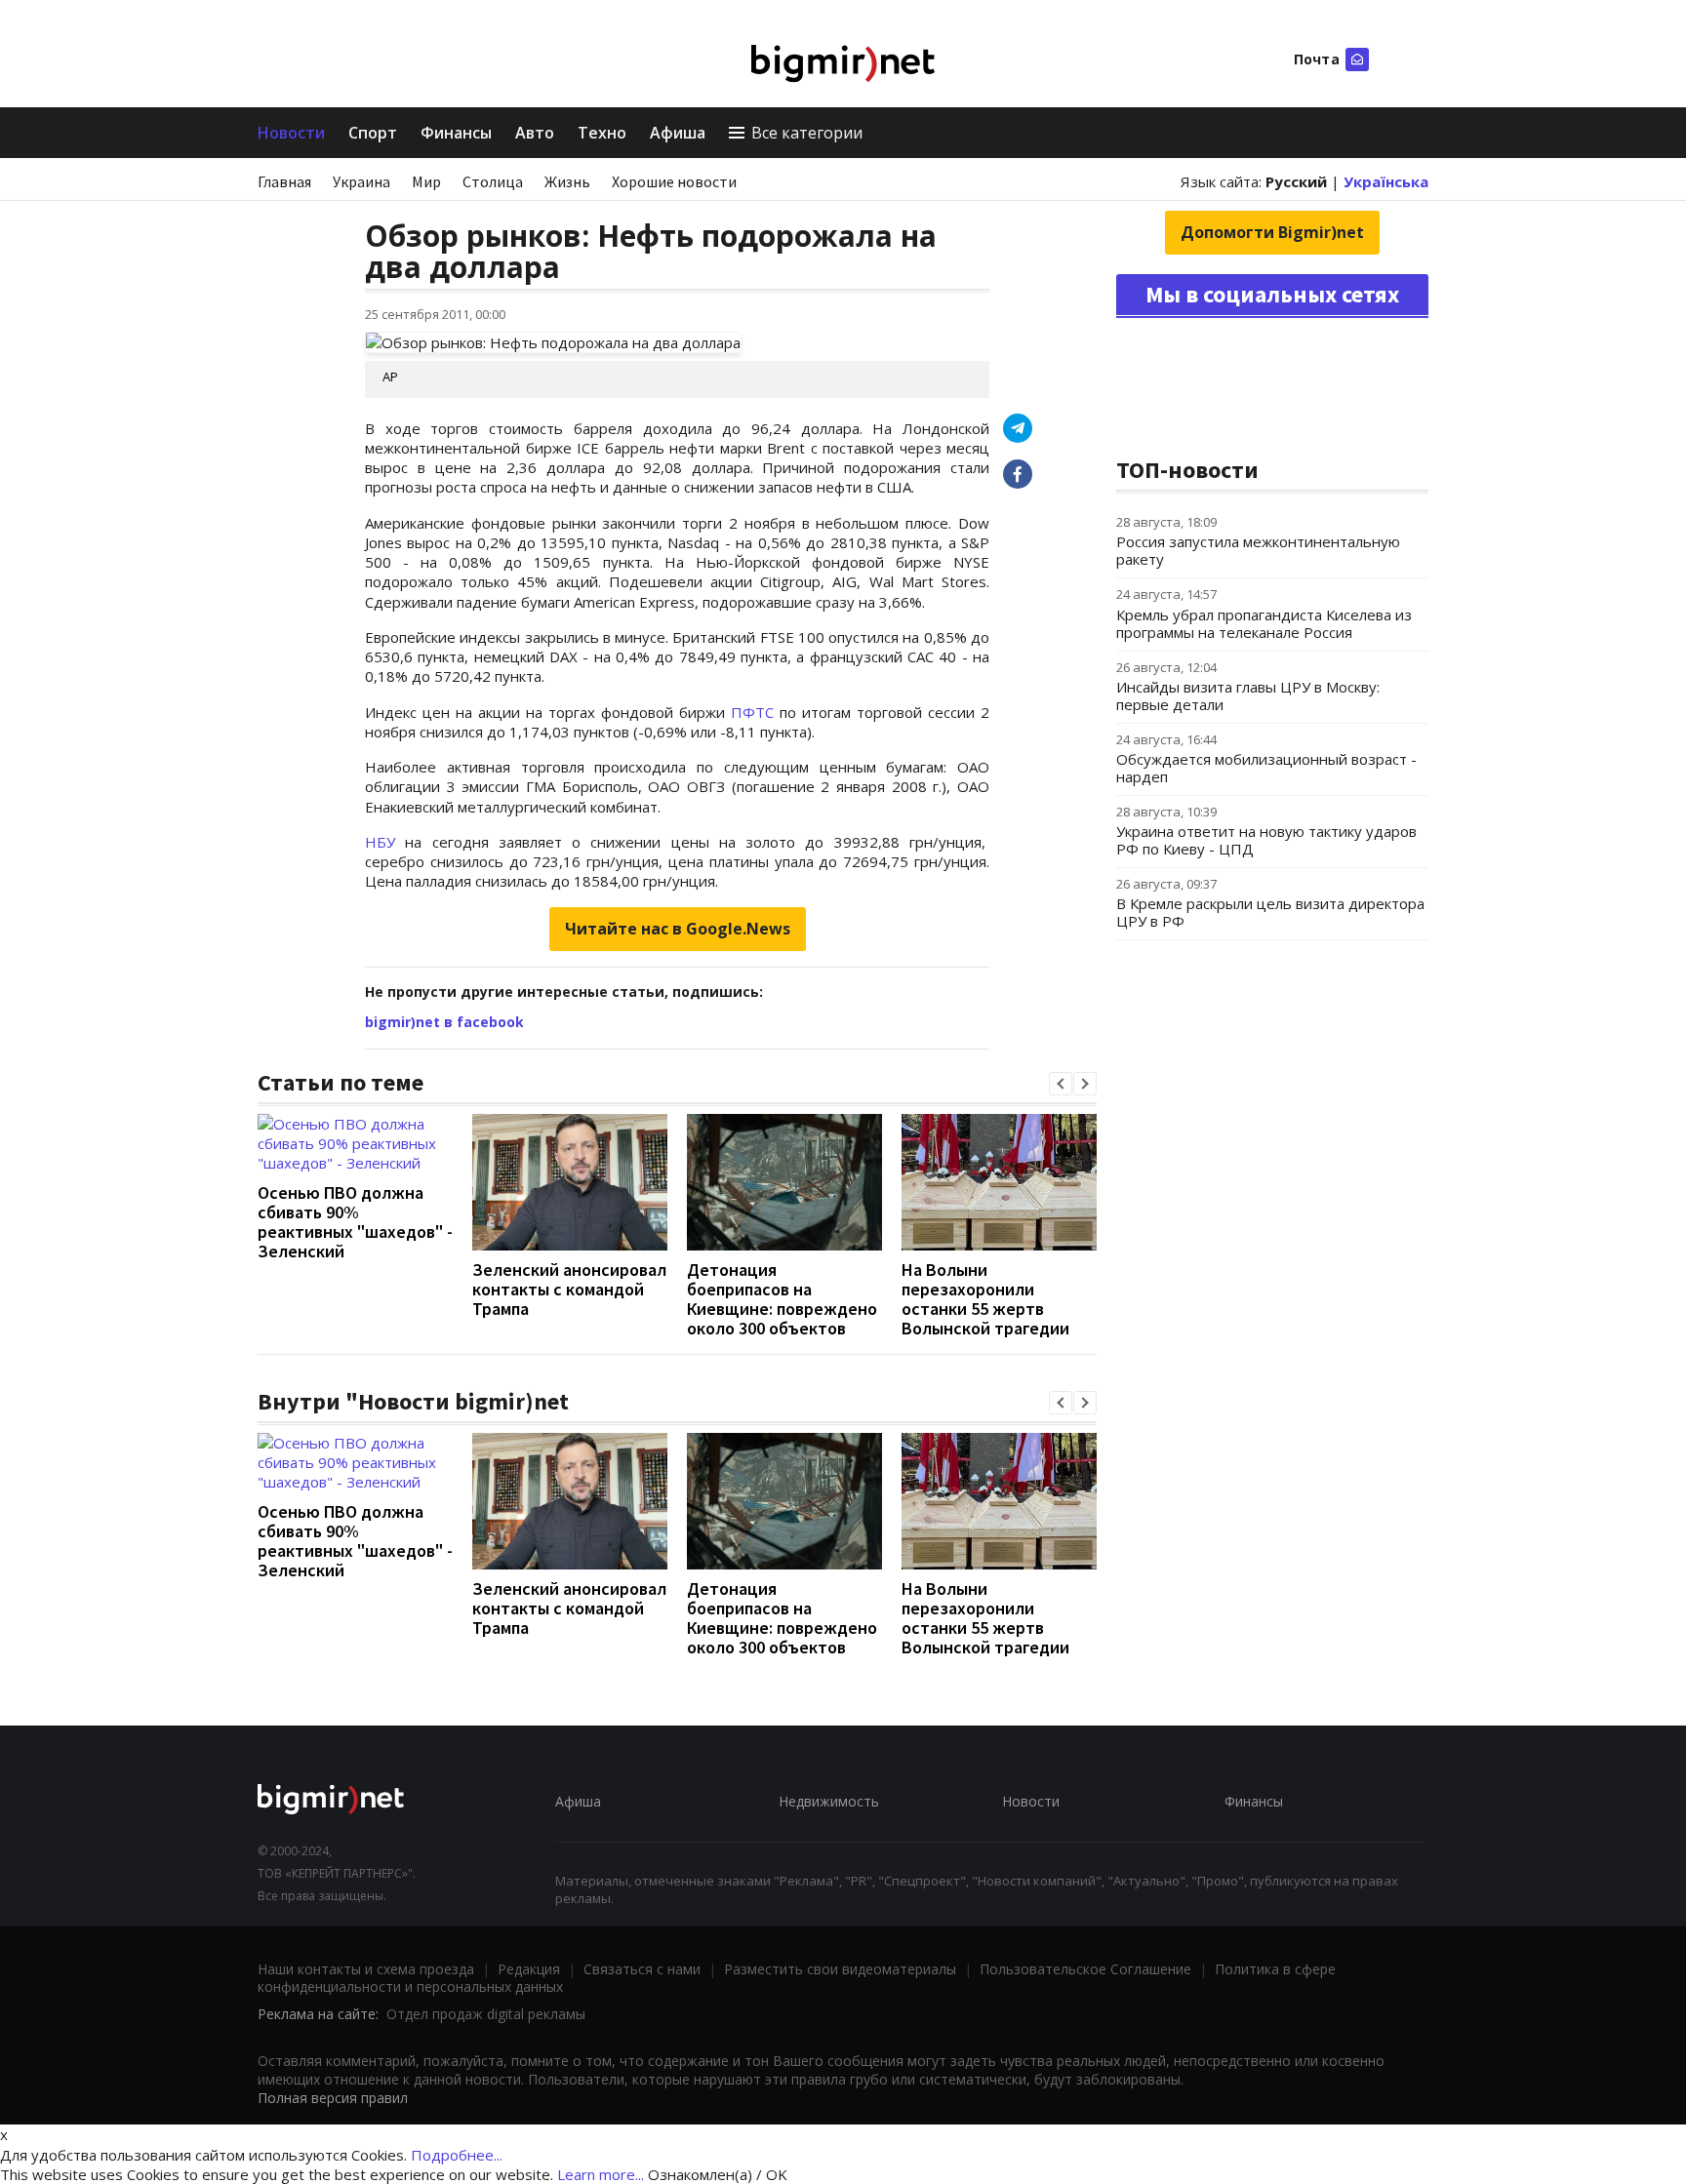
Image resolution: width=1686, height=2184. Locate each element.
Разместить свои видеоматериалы (840, 1969)
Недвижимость (829, 1801)
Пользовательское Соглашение (1085, 1969)
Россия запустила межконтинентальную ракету (1258, 550)
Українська (1386, 181)
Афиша (678, 133)
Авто (535, 133)
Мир (426, 181)
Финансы (456, 133)
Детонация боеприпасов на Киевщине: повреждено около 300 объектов (782, 1299)
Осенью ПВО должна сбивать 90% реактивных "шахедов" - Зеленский (355, 1222)
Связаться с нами (642, 1969)
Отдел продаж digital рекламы (486, 2014)
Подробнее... (457, 2155)
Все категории (807, 133)
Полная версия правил (333, 2098)
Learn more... (601, 2174)
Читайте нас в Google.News (678, 929)
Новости (291, 133)
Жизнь (567, 181)
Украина (361, 181)
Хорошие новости (674, 181)
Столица (493, 181)
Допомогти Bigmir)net (1272, 232)
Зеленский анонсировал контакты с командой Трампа (569, 1289)
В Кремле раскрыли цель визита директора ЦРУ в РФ (1270, 912)
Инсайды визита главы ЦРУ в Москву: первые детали (1248, 695)
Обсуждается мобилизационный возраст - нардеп (1266, 768)
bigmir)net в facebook (444, 1022)
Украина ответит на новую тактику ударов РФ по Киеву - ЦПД (1266, 840)
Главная (284, 181)
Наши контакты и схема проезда (366, 1969)
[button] (1061, 1084)
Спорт (373, 133)
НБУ (380, 842)
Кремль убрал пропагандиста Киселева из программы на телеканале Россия (1264, 623)
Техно (602, 133)
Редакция (529, 1969)
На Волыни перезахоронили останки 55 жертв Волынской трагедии (985, 1299)
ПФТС (755, 712)
